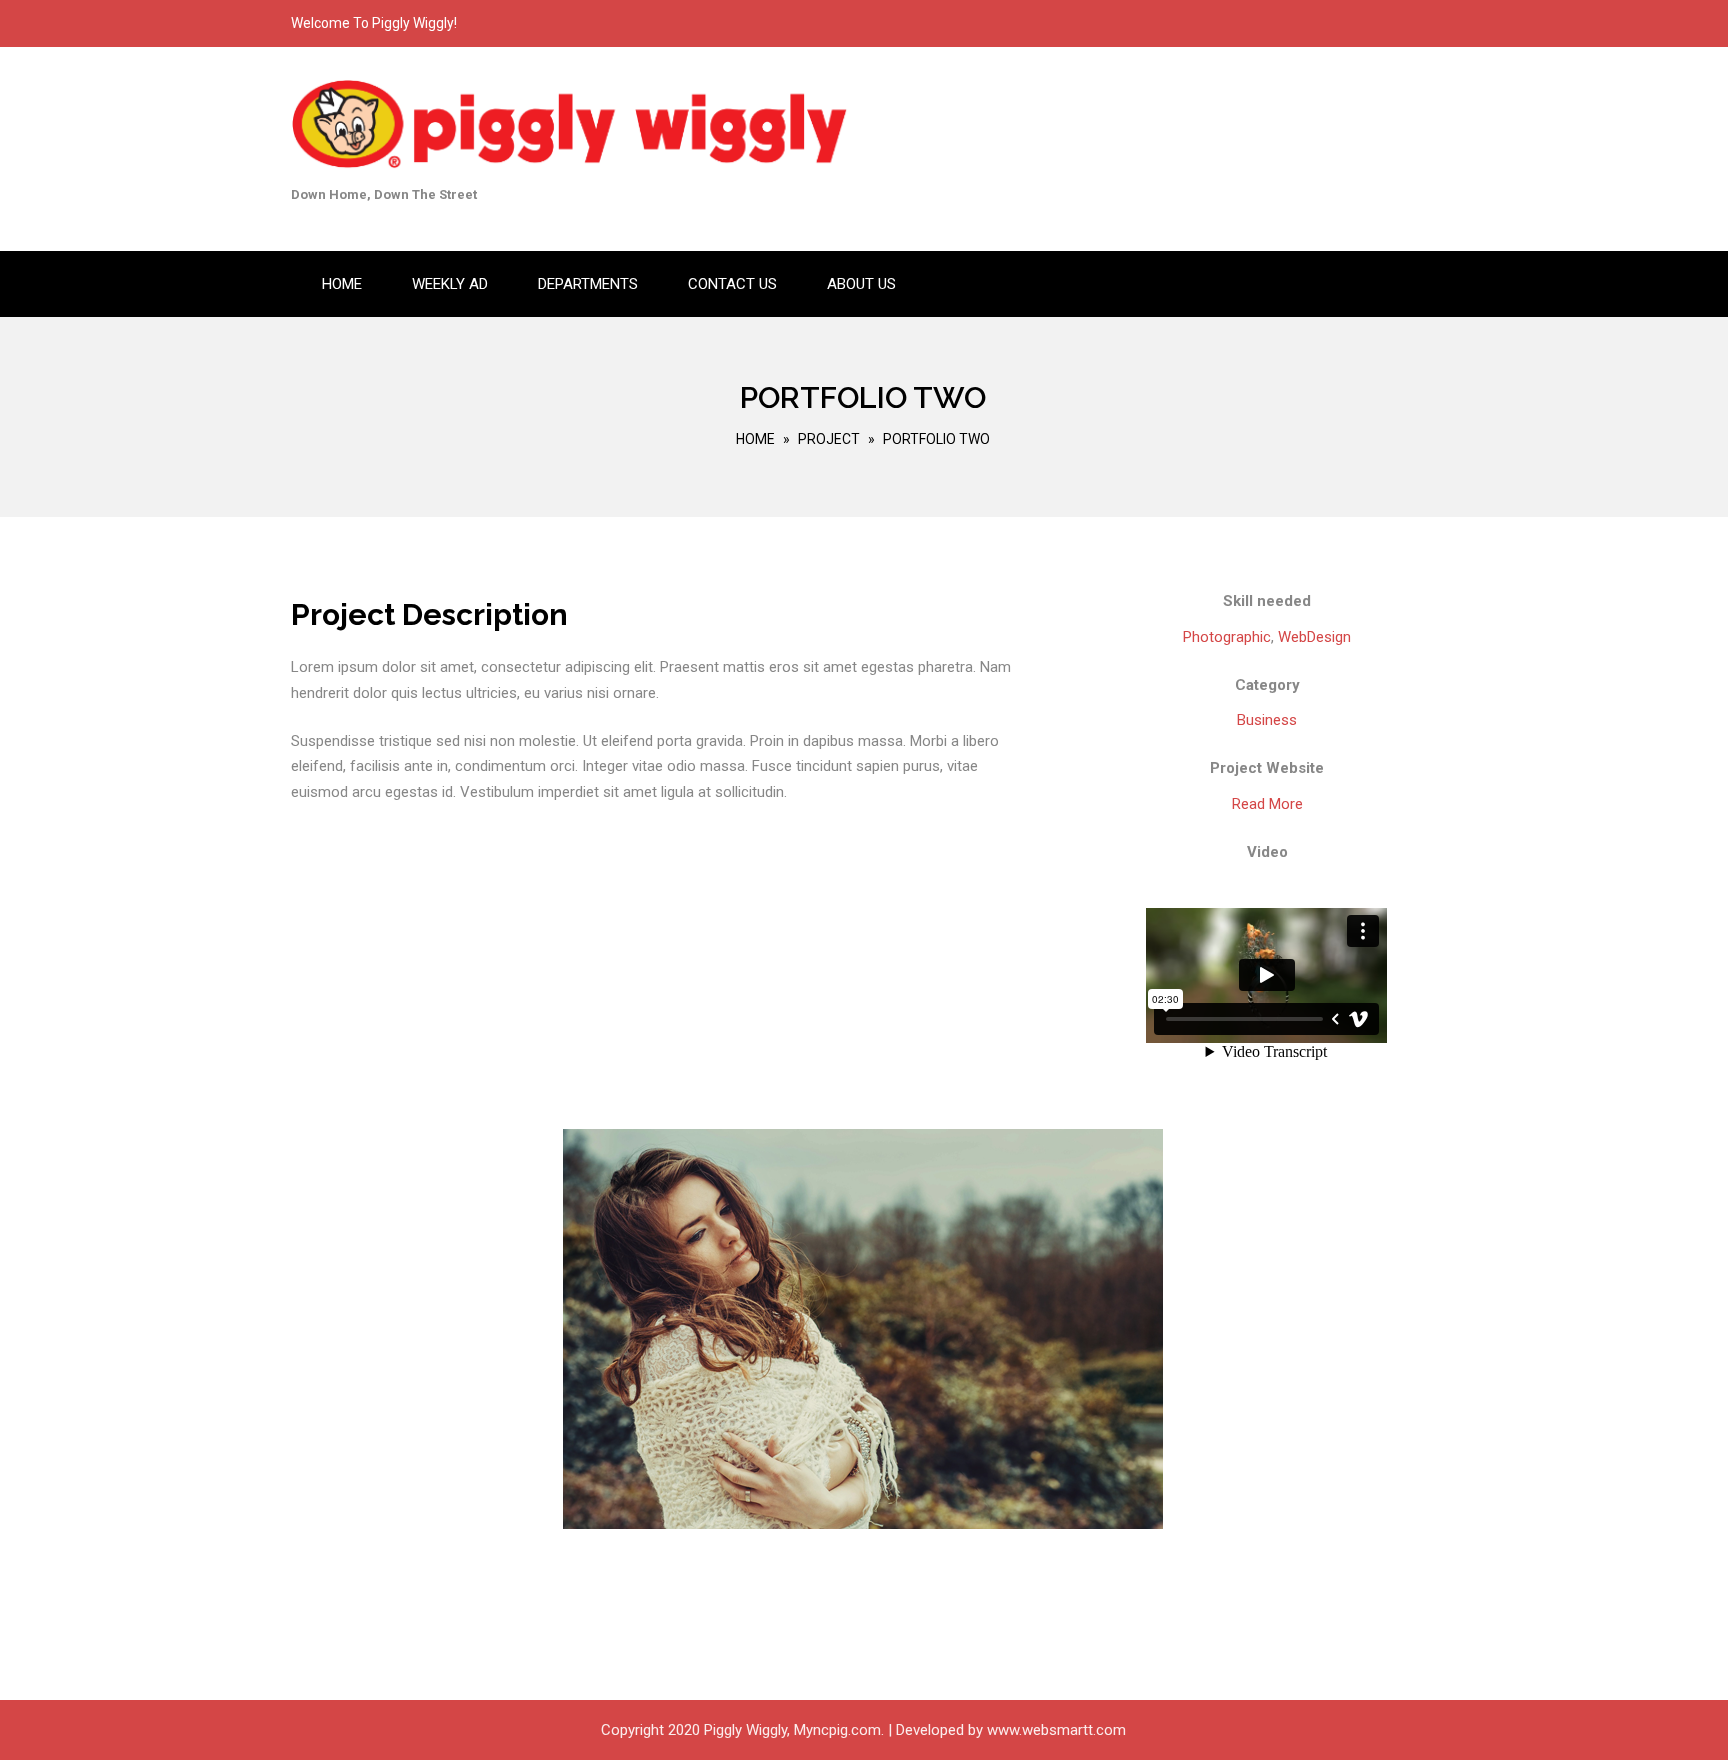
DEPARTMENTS (588, 284)
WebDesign (1314, 637)
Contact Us (732, 284)
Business (1267, 720)
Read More (1267, 804)
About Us (861, 284)
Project (829, 439)
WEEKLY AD (450, 284)
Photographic (1227, 637)
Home (342, 284)
